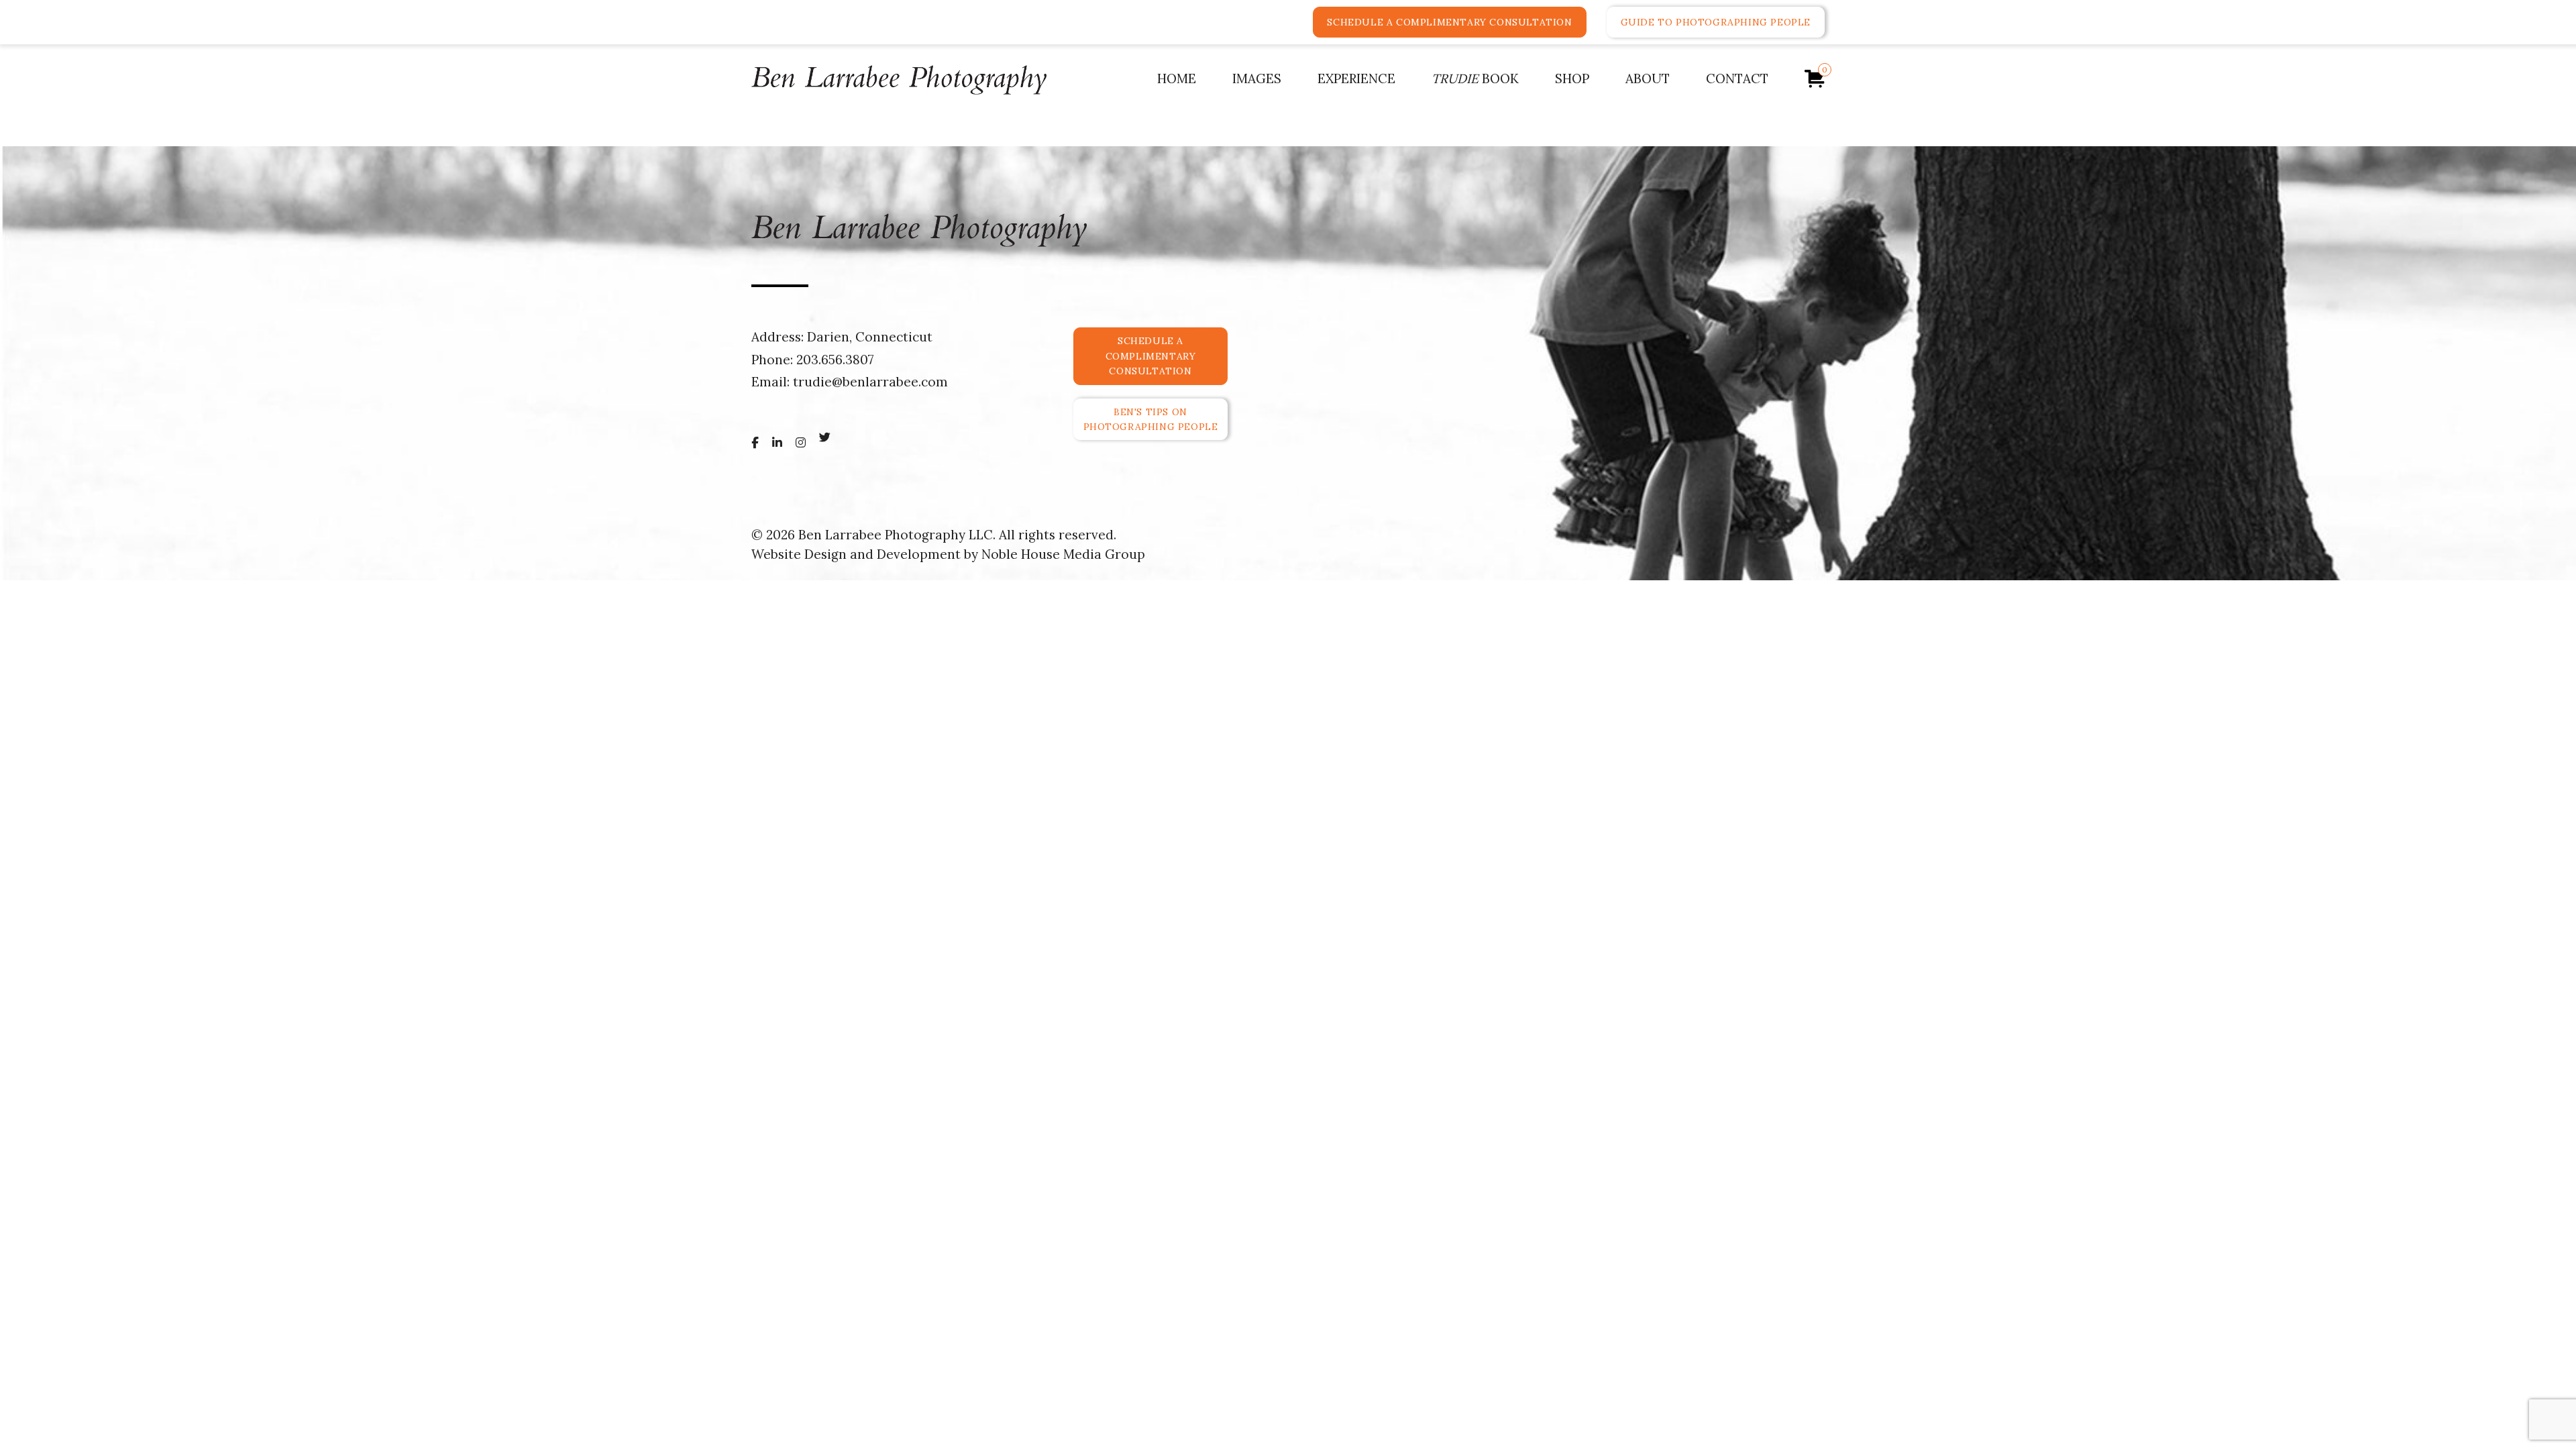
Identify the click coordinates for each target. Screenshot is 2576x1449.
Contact (1737, 78)
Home (1177, 78)
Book (1475, 78)
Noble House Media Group (1063, 554)
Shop (1572, 78)
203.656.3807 (835, 360)
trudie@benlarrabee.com (870, 382)
